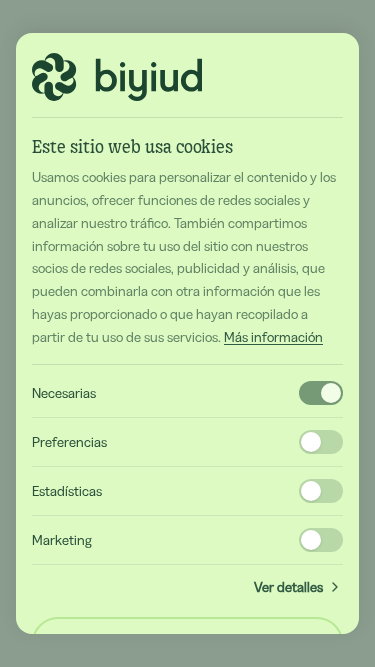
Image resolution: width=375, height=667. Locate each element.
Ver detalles (288, 587)
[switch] (321, 393)
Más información (273, 337)
